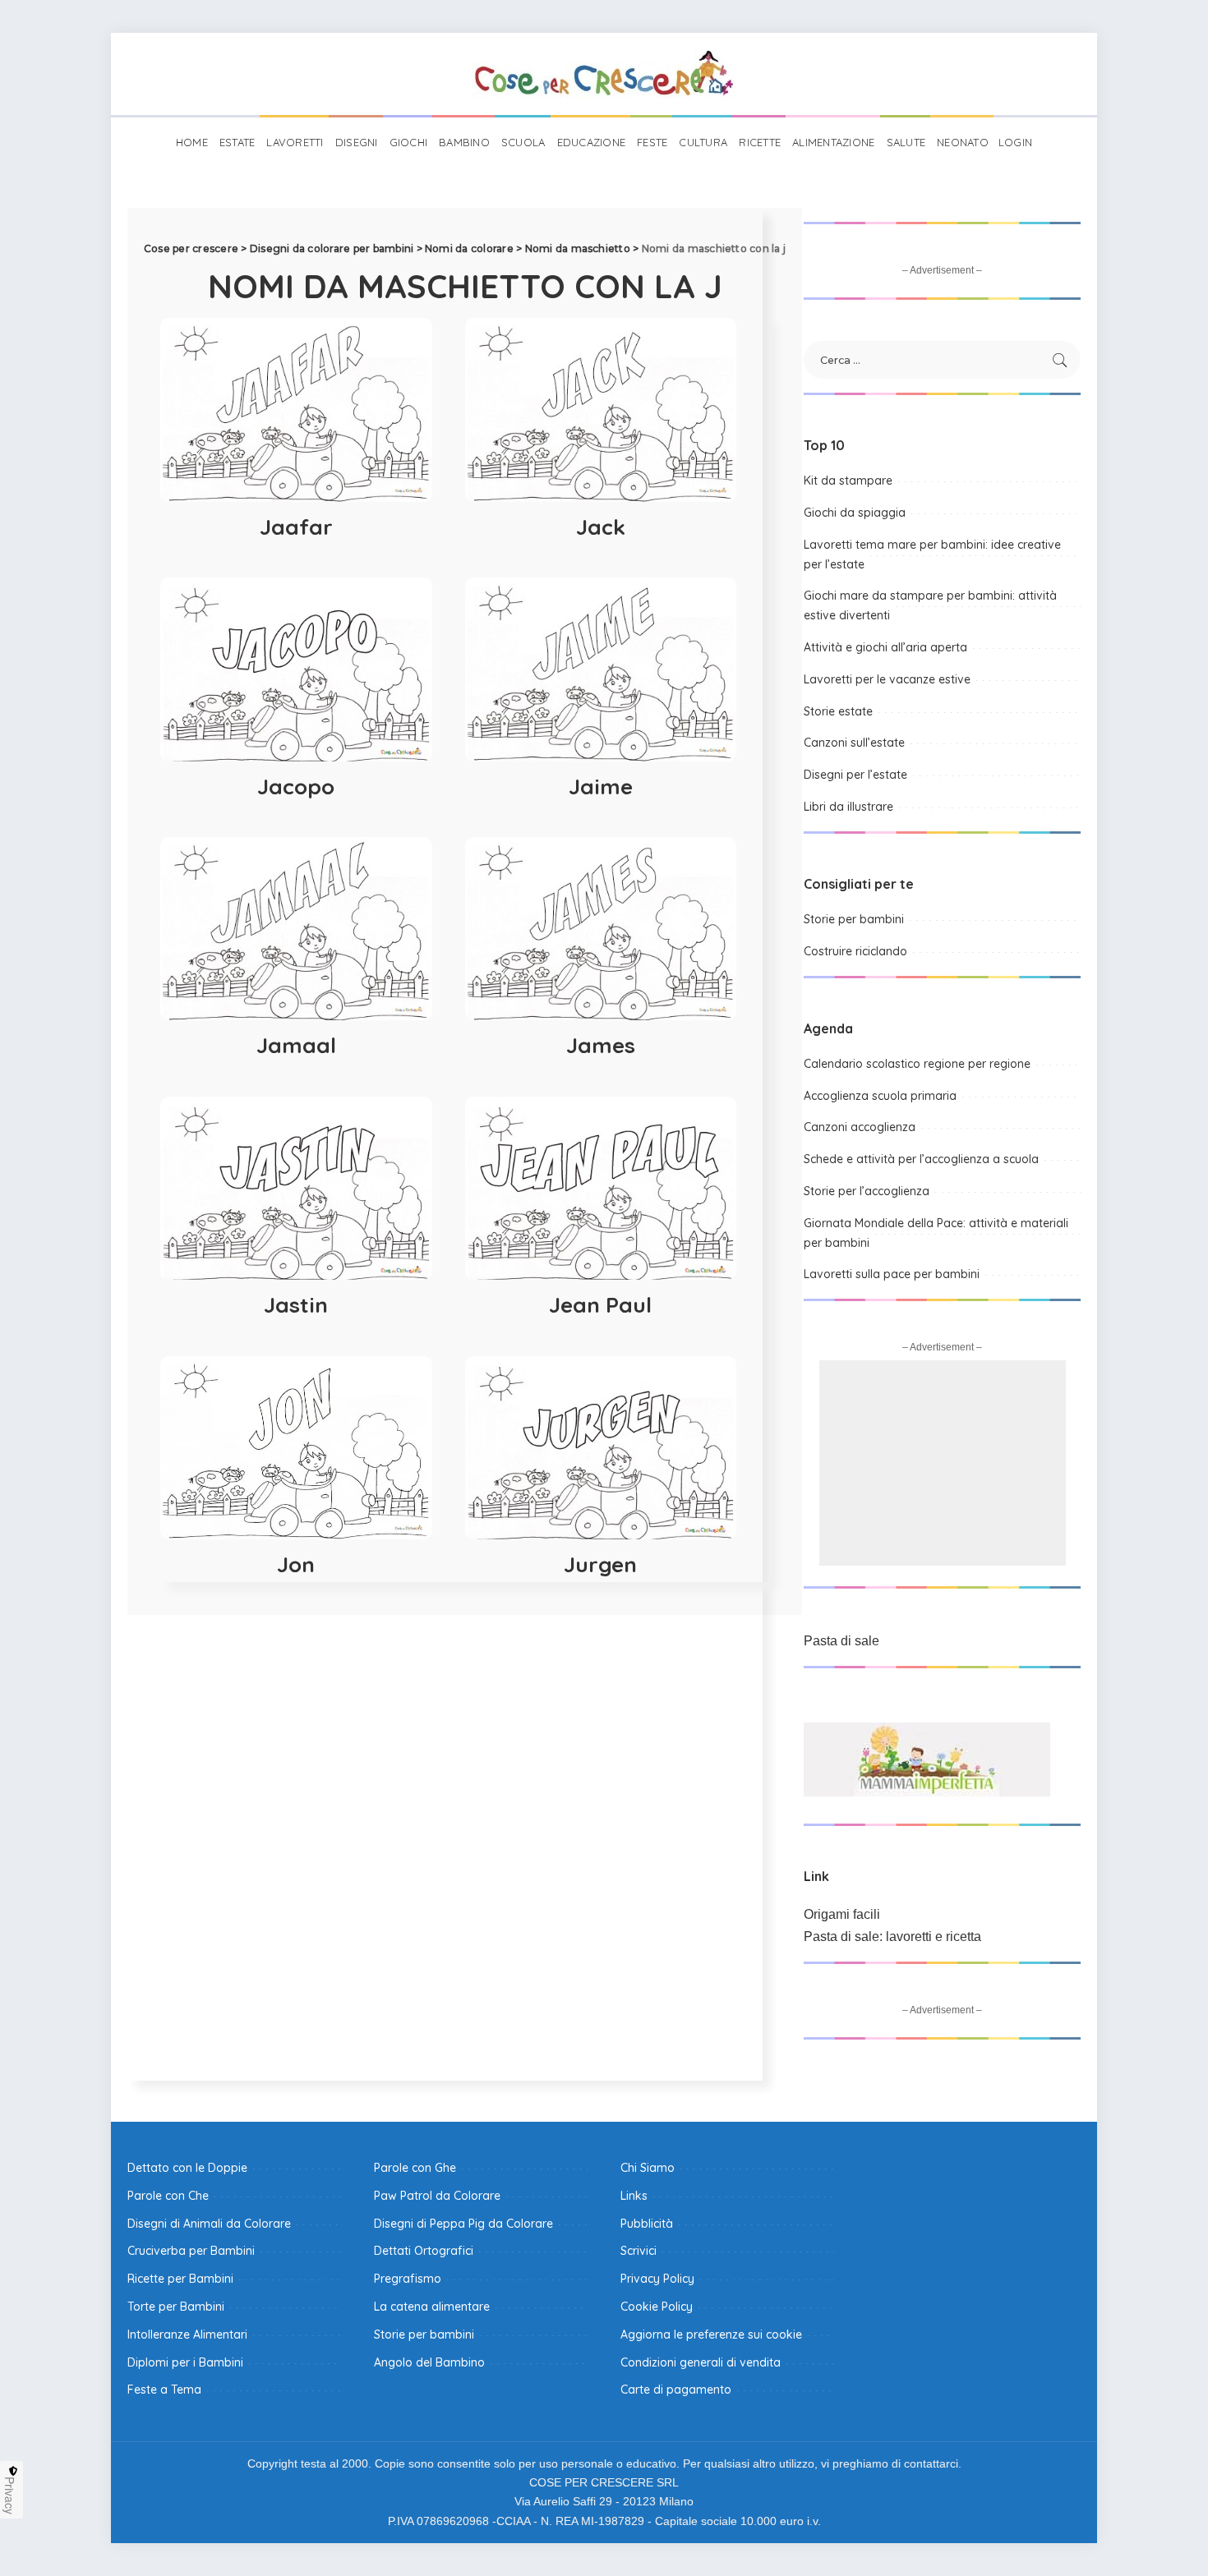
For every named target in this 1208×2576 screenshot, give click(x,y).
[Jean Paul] (601, 1188)
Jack (601, 527)
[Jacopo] (296, 669)
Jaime (601, 787)
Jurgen (600, 1564)
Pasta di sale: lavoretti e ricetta (892, 1937)
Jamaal (296, 1045)
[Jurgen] (601, 1448)
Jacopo (296, 787)
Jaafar (296, 527)
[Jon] (296, 1448)
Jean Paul (600, 1305)
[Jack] (601, 409)
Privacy (10, 2495)
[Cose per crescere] (604, 74)
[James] (601, 929)
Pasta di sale (841, 1641)
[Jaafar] (296, 409)
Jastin (296, 1305)
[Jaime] (601, 669)
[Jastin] (296, 1188)
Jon (296, 1564)
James (601, 1045)
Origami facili (842, 1914)
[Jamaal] (296, 929)
